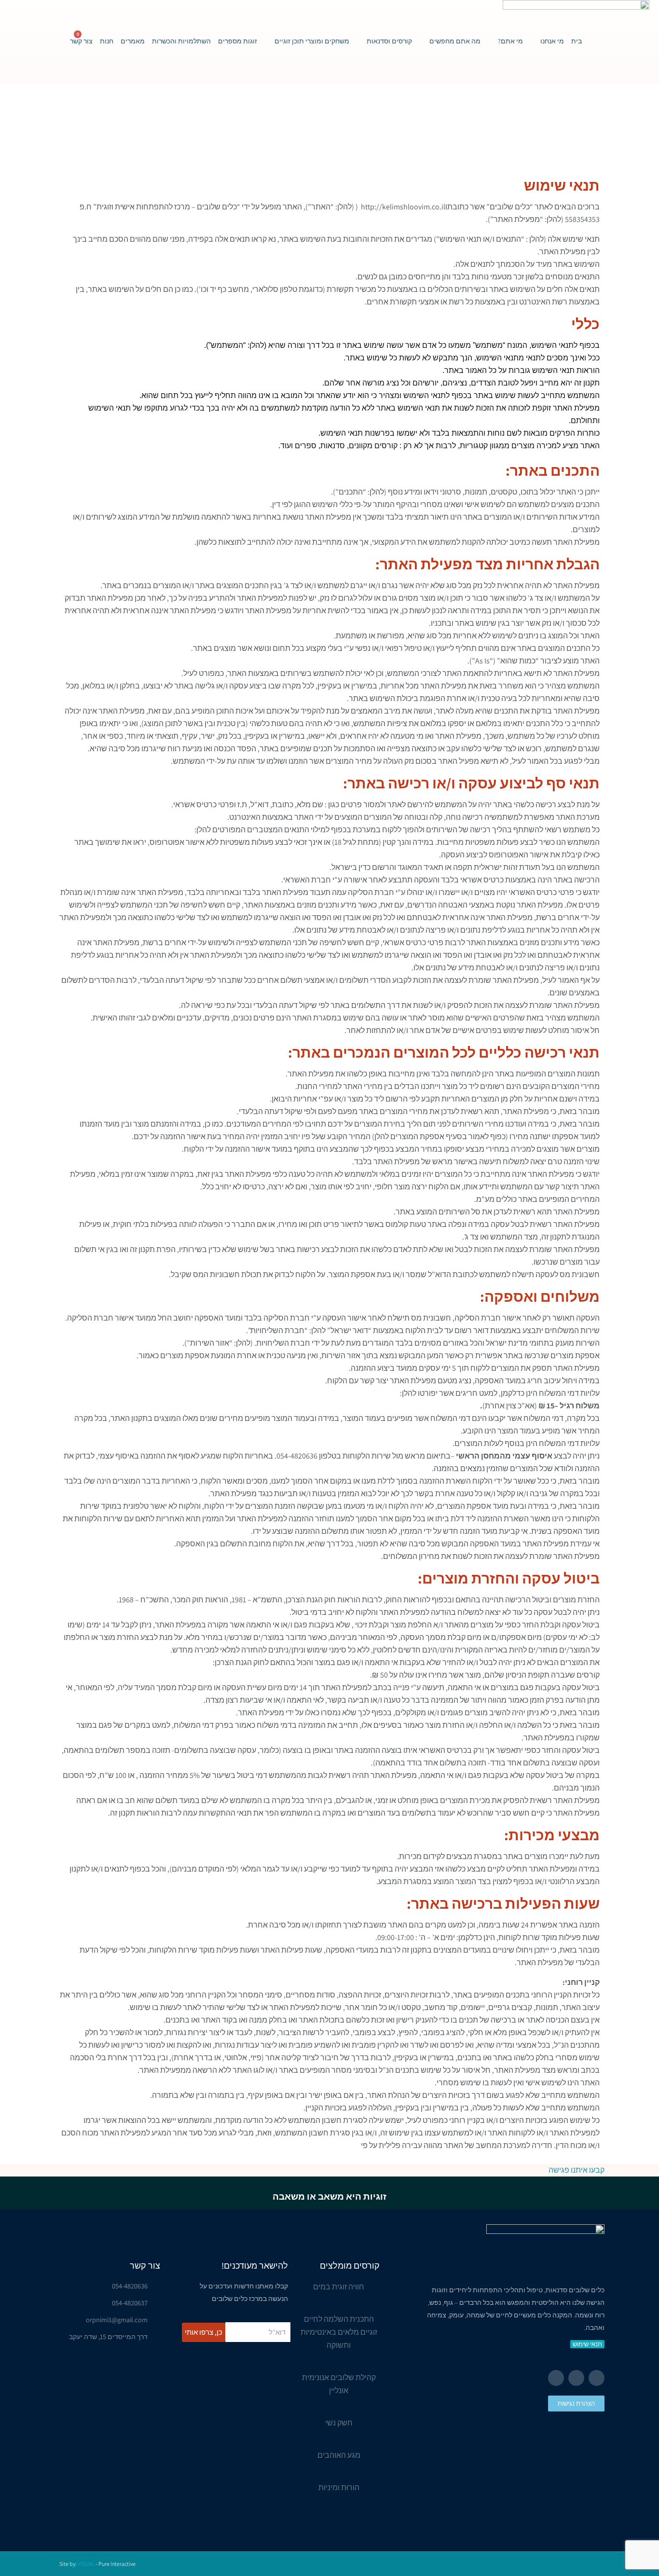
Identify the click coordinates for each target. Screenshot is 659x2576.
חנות (107, 41)
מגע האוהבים (339, 2455)
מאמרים (133, 41)
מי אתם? (510, 41)
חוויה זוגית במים (339, 2287)
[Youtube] (576, 2378)
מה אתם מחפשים (455, 41)
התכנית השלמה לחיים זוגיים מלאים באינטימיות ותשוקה (339, 2332)
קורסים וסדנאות (389, 41)
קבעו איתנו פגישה (577, 2170)
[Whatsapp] (556, 2378)
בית (577, 41)
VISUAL (86, 2564)
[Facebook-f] (597, 2378)
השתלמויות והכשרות (181, 41)
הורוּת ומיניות (339, 2487)
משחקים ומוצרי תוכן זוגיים (312, 41)
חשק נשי (339, 2423)
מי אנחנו (552, 41)
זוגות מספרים (238, 41)
